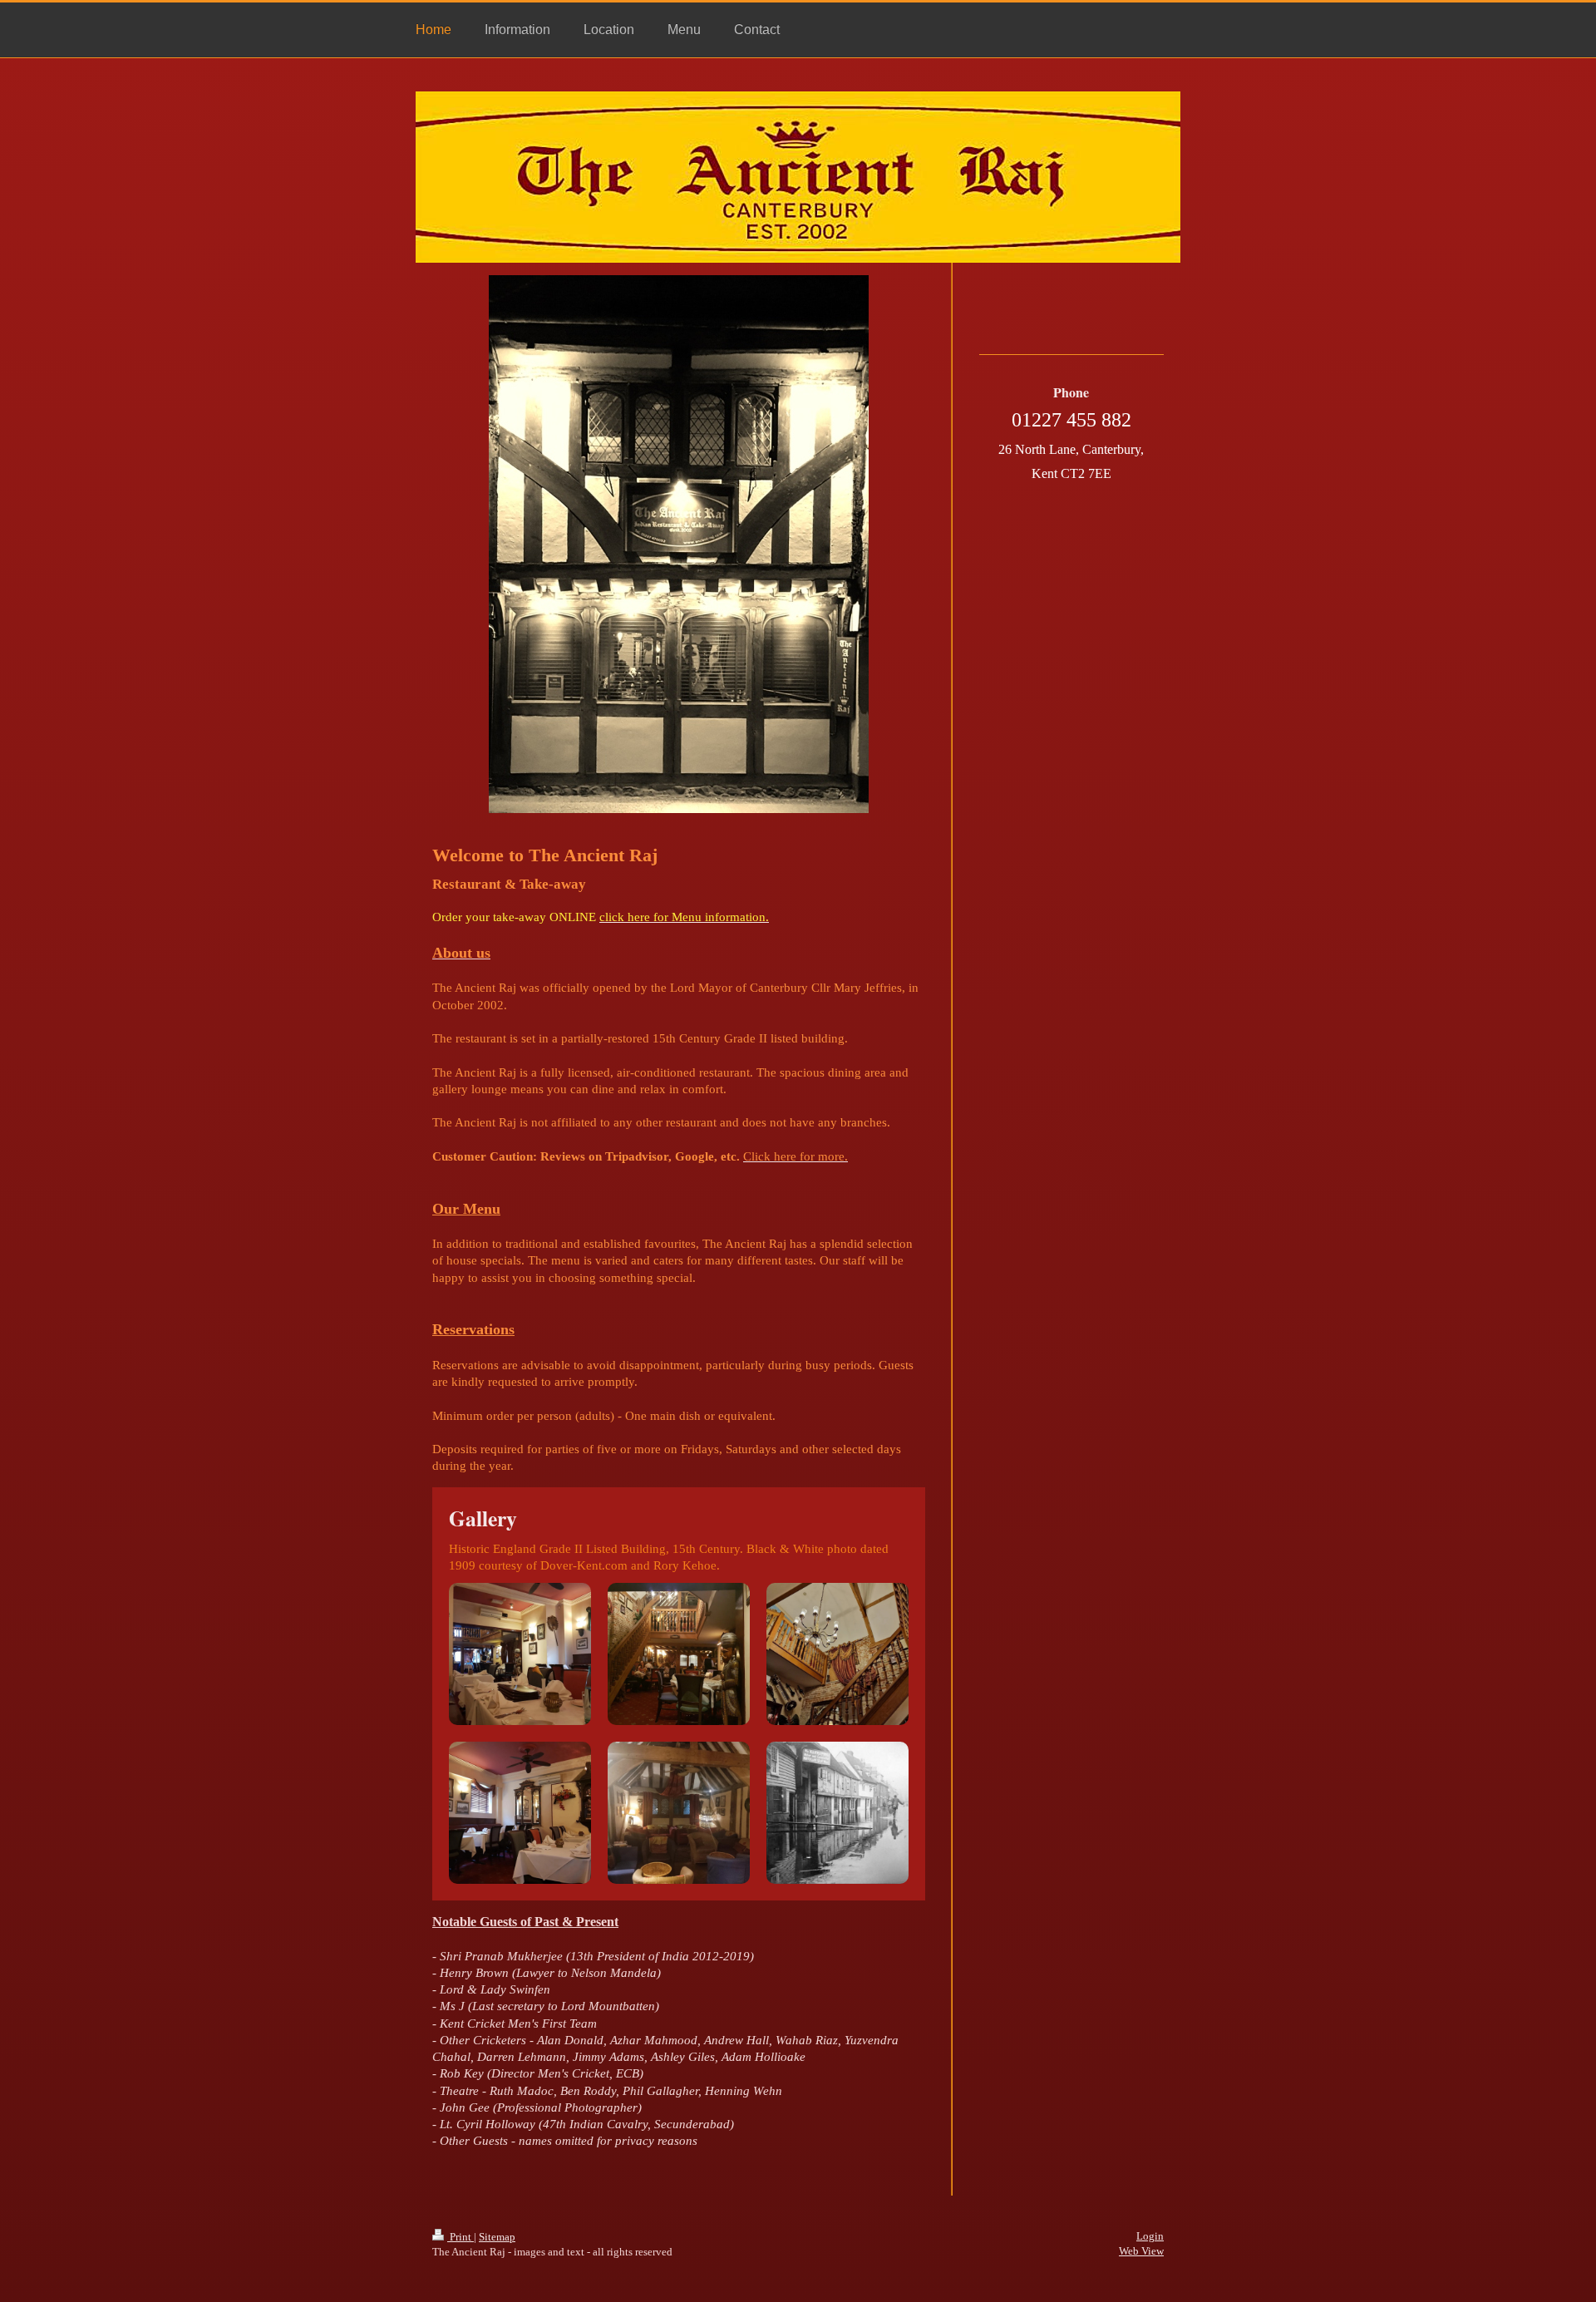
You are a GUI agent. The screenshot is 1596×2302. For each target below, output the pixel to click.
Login (1150, 2236)
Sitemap (497, 2237)
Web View (1141, 2251)
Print (461, 2237)
